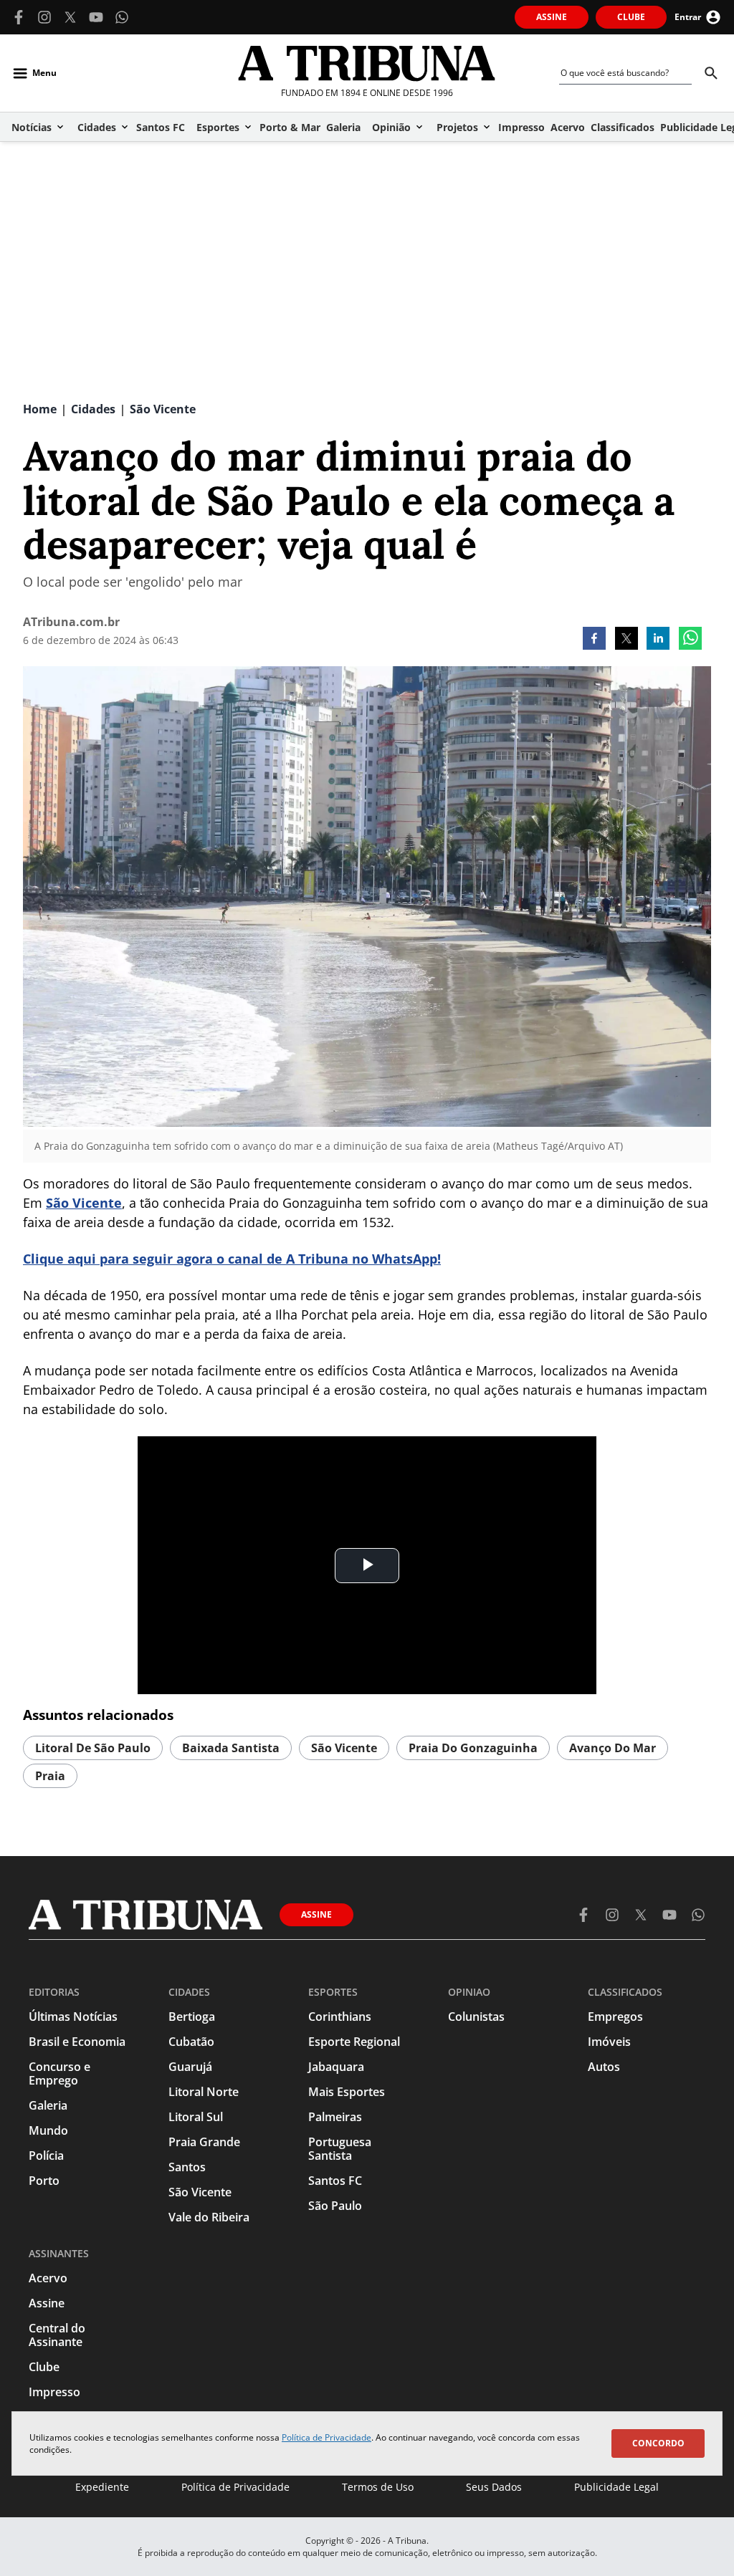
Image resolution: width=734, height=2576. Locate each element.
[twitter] (626, 640)
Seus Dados (494, 2487)
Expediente (102, 2487)
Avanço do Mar (613, 1748)
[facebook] (594, 640)
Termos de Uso (378, 2487)
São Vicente (84, 1203)
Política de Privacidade (327, 2437)
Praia (50, 1776)
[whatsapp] (690, 640)
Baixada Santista (231, 1748)
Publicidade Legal (616, 2487)
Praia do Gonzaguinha (473, 1748)
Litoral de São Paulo (93, 1748)
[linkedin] (658, 640)
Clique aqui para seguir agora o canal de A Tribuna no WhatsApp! (232, 1259)
